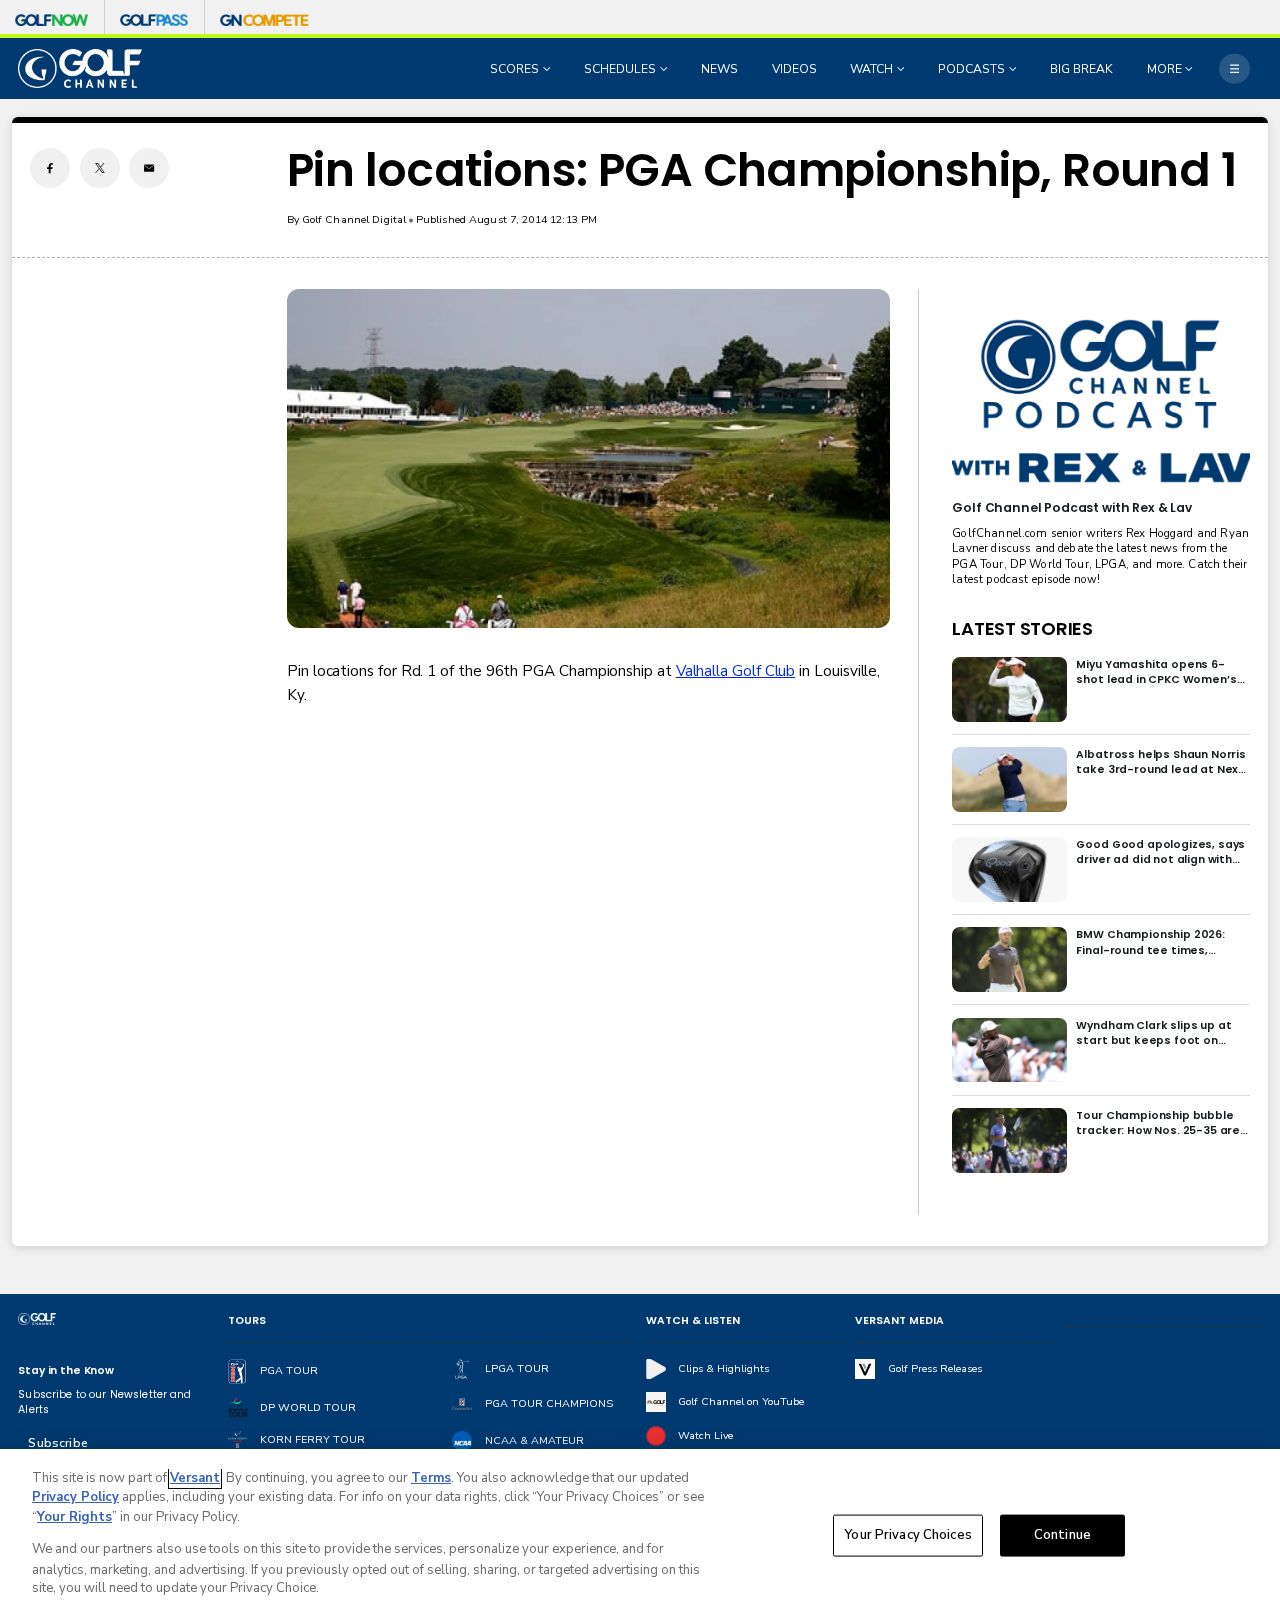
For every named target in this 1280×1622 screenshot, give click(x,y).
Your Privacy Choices (908, 1535)
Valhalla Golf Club (736, 671)
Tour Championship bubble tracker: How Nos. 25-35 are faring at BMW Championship (1160, 1123)
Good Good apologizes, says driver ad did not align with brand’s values (1160, 852)
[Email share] (149, 168)
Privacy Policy (75, 1497)
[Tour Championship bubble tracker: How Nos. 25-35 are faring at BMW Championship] (1009, 1140)
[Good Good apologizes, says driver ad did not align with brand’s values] (1009, 869)
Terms (431, 1478)
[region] (640, 1535)
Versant (195, 1478)
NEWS (719, 69)
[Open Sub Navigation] (549, 69)
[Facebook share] (50, 168)
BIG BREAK (1081, 69)
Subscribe (57, 1443)
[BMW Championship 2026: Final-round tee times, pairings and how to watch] (1009, 959)
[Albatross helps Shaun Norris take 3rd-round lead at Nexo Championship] (1009, 779)
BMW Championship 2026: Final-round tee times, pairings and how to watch (1153, 942)
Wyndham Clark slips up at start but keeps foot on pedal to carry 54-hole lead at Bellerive (1157, 1033)
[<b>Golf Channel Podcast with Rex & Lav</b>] (1100, 402)
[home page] (80, 68)
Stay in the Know (66, 1370)
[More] (1234, 68)
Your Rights (74, 1517)
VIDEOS (794, 69)
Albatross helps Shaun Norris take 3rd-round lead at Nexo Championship (1161, 762)
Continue (1062, 1535)
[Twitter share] (100, 168)
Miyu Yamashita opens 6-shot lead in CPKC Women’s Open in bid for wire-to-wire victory (1158, 672)
